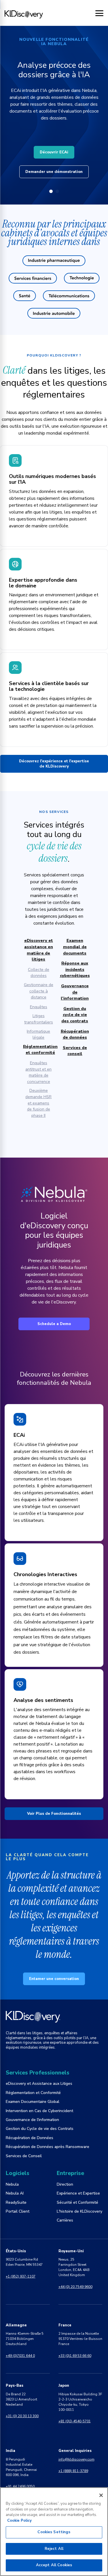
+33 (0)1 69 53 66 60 (75, 2356)
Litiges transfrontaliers (39, 1019)
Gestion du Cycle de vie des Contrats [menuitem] (40, 2129)
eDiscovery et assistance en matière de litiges (39, 950)
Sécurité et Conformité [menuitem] (77, 2202)
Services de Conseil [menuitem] (24, 2156)
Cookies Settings (54, 2532)
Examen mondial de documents (75, 947)
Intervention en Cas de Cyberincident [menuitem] (39, 2111)
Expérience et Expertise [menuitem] (78, 2193)
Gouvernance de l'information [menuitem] (32, 2120)
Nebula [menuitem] (12, 2184)
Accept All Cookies (54, 2565)
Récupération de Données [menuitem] (30, 2138)
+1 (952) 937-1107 (21, 2276)
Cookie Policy (19, 2521)
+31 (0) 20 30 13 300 (22, 2416)
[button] (51, 191)
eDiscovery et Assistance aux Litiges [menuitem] (39, 2084)
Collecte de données (39, 973)
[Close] (101, 2495)
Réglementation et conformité (40, 1050)
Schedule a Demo (54, 1324)
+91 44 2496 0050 (20, 2486)
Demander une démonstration (54, 172)
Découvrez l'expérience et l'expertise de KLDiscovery (54, 764)
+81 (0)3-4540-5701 (75, 2421)
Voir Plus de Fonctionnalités (54, 1814)
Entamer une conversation (54, 1979)
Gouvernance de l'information (75, 992)
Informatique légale (38, 1034)
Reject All (54, 2549)
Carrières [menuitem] (65, 2220)
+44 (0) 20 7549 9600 (75, 2287)
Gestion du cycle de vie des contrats (75, 1015)
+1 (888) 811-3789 (73, 2471)
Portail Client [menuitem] (18, 2211)
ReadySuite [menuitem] (16, 2202)
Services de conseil (75, 1051)
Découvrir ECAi (54, 152)
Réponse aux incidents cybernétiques (75, 969)
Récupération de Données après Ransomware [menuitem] (48, 2147)
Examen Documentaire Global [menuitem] (33, 2102)
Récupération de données (75, 1034)
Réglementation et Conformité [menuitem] (33, 2093)
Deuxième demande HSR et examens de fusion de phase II (38, 1103)
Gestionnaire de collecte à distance (39, 991)
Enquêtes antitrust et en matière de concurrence (38, 1072)
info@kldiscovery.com (76, 2459)
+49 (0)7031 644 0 (20, 2356)
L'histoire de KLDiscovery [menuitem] (79, 2211)
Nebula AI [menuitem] (15, 2193)
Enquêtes (39, 1007)
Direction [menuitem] (65, 2184)
